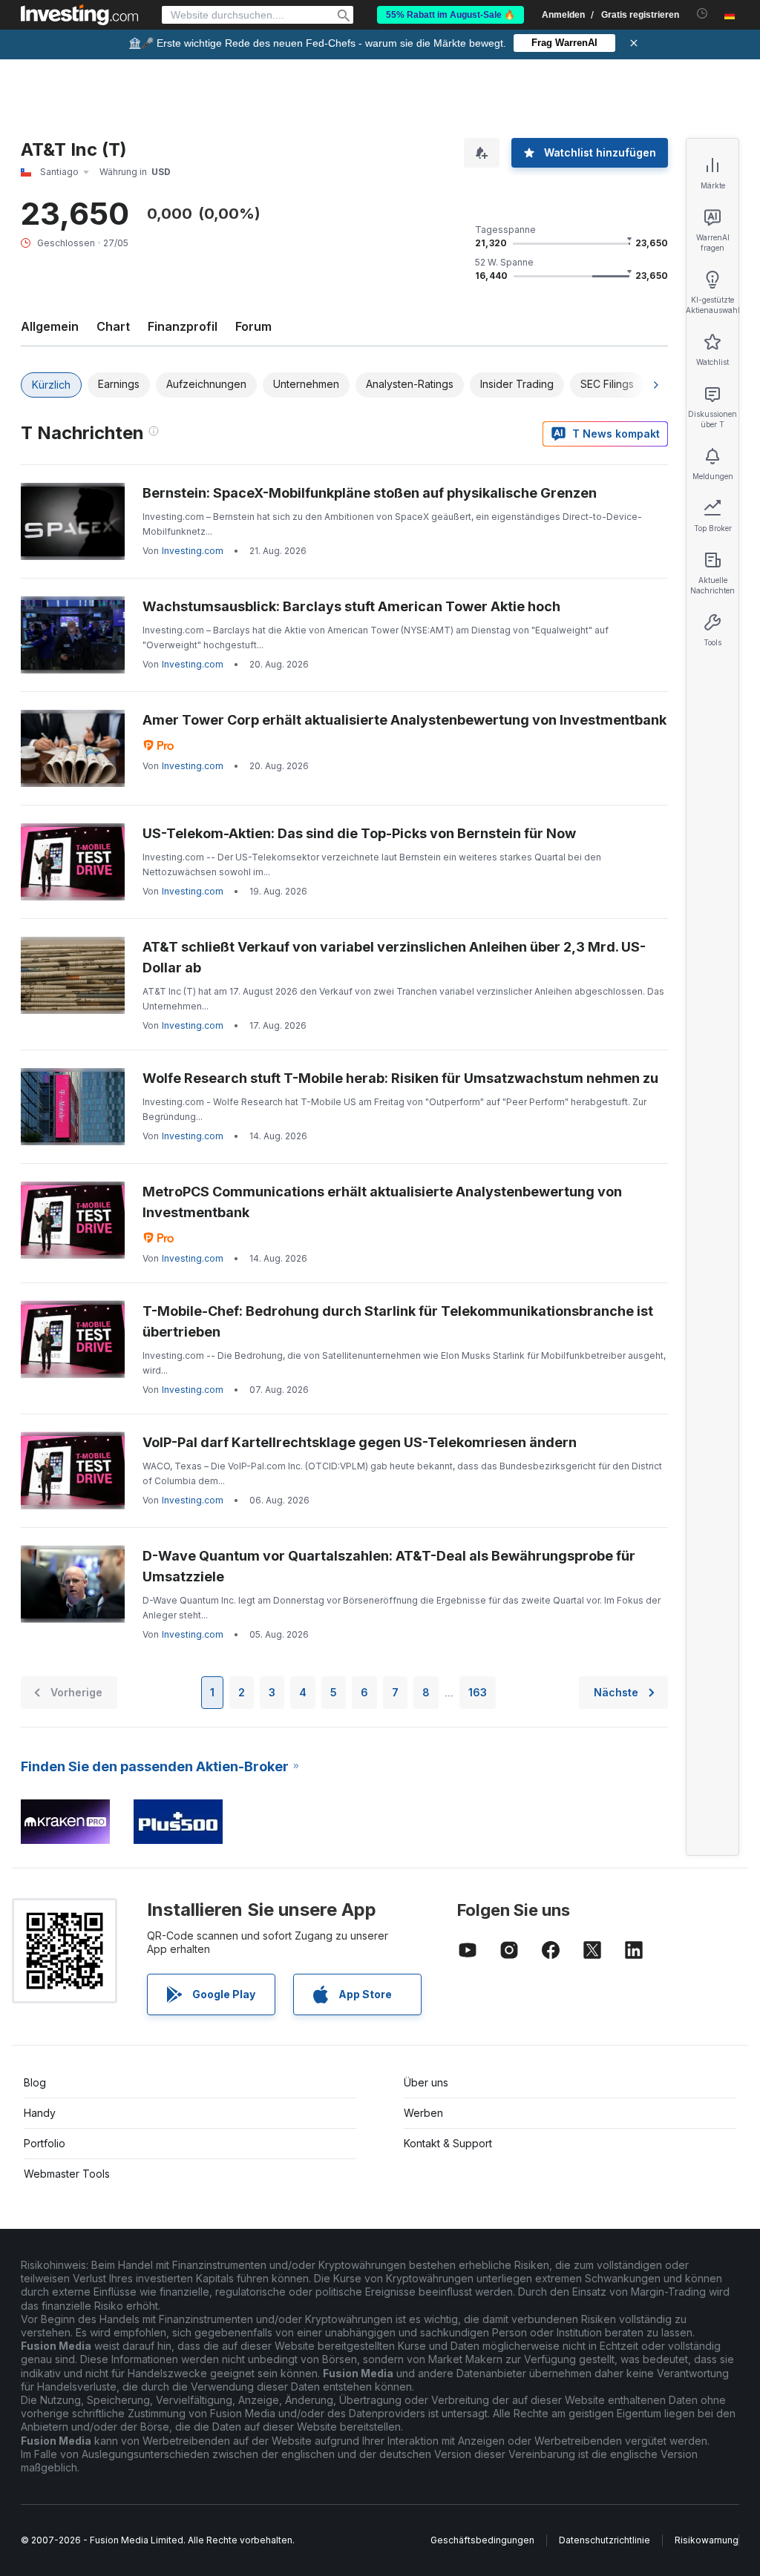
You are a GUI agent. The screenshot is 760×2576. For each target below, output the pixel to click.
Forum (253, 326)
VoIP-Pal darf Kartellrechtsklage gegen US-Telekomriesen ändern (360, 1442)
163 (478, 1692)
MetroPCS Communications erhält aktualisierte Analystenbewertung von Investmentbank (382, 1202)
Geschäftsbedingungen (482, 2540)
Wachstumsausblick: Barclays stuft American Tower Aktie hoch (351, 606)
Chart (113, 326)
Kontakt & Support (448, 2143)
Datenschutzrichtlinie (605, 2540)
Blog (35, 2082)
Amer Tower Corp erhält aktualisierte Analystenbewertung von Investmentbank (404, 720)
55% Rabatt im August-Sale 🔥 (451, 15)
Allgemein (50, 326)
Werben (423, 2113)
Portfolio (45, 2143)
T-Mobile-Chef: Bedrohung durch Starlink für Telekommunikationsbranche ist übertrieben (398, 1321)
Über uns (426, 2082)
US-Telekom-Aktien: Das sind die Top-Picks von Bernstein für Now (359, 833)
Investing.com (193, 551)
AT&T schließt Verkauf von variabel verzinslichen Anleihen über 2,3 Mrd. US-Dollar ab (394, 957)
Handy (40, 2113)
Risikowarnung (707, 2540)
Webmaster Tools (67, 2174)
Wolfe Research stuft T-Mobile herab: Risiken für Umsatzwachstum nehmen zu (400, 1078)
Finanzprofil (183, 326)
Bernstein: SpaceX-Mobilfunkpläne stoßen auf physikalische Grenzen (370, 493)
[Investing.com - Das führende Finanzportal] (79, 15)
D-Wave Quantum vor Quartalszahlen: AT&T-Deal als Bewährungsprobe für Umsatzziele (389, 1566)
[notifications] (702, 14)
